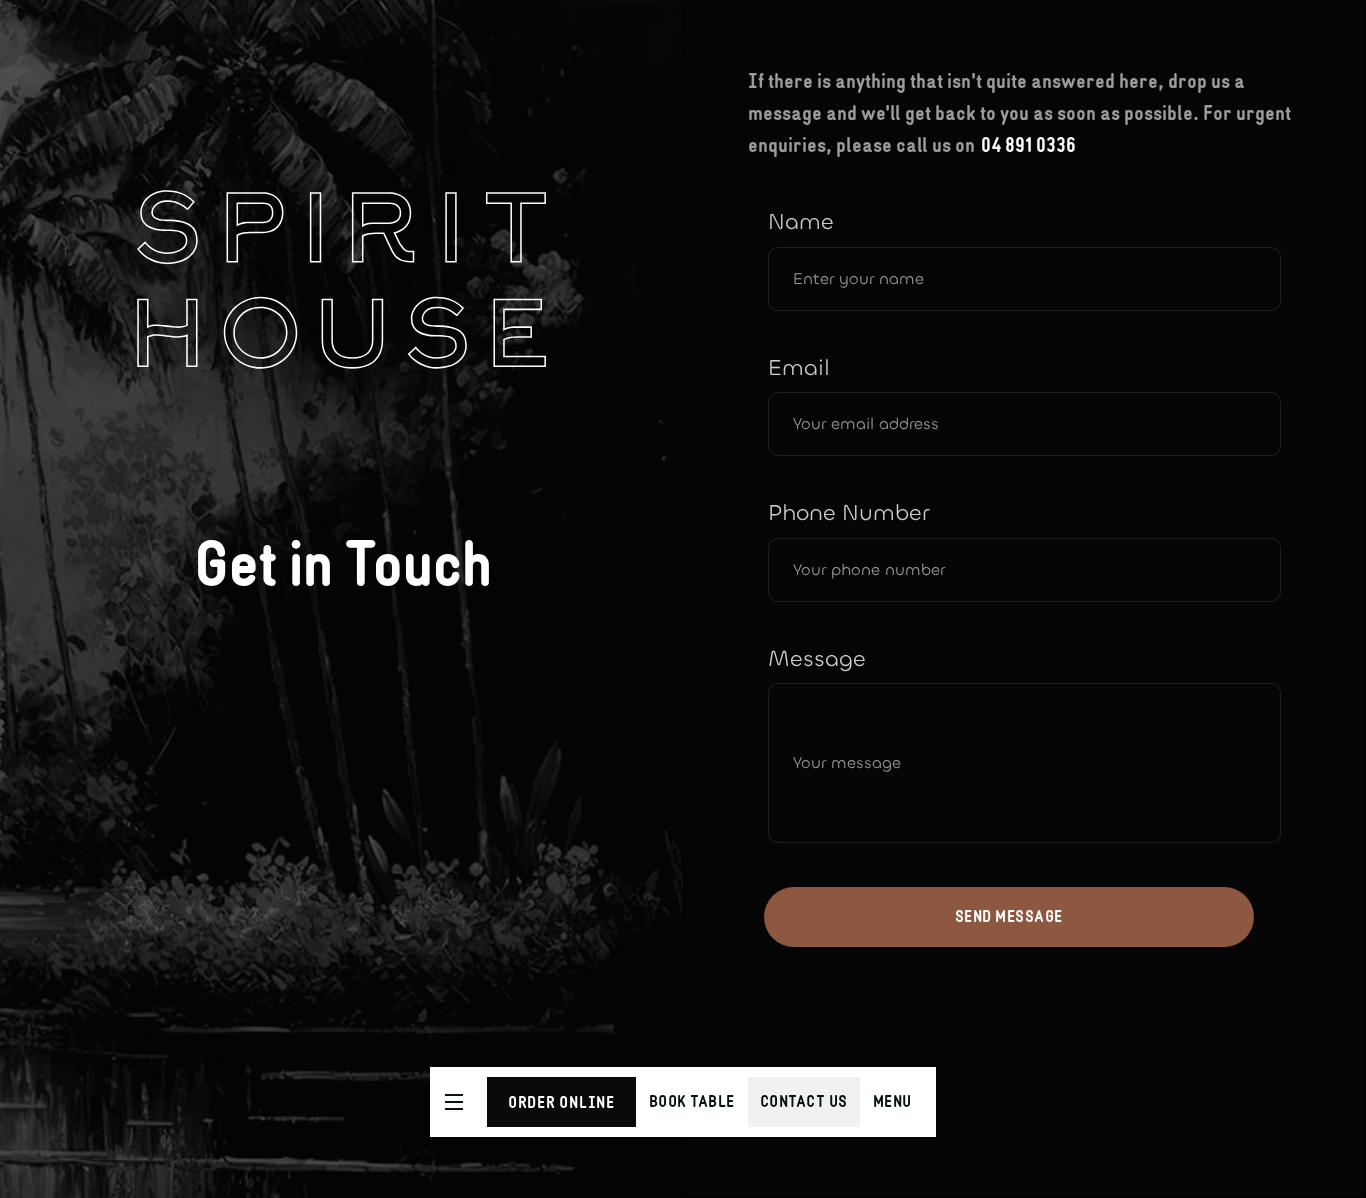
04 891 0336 (1028, 145)
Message (817, 659)
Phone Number (848, 513)
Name (801, 222)
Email (799, 368)
